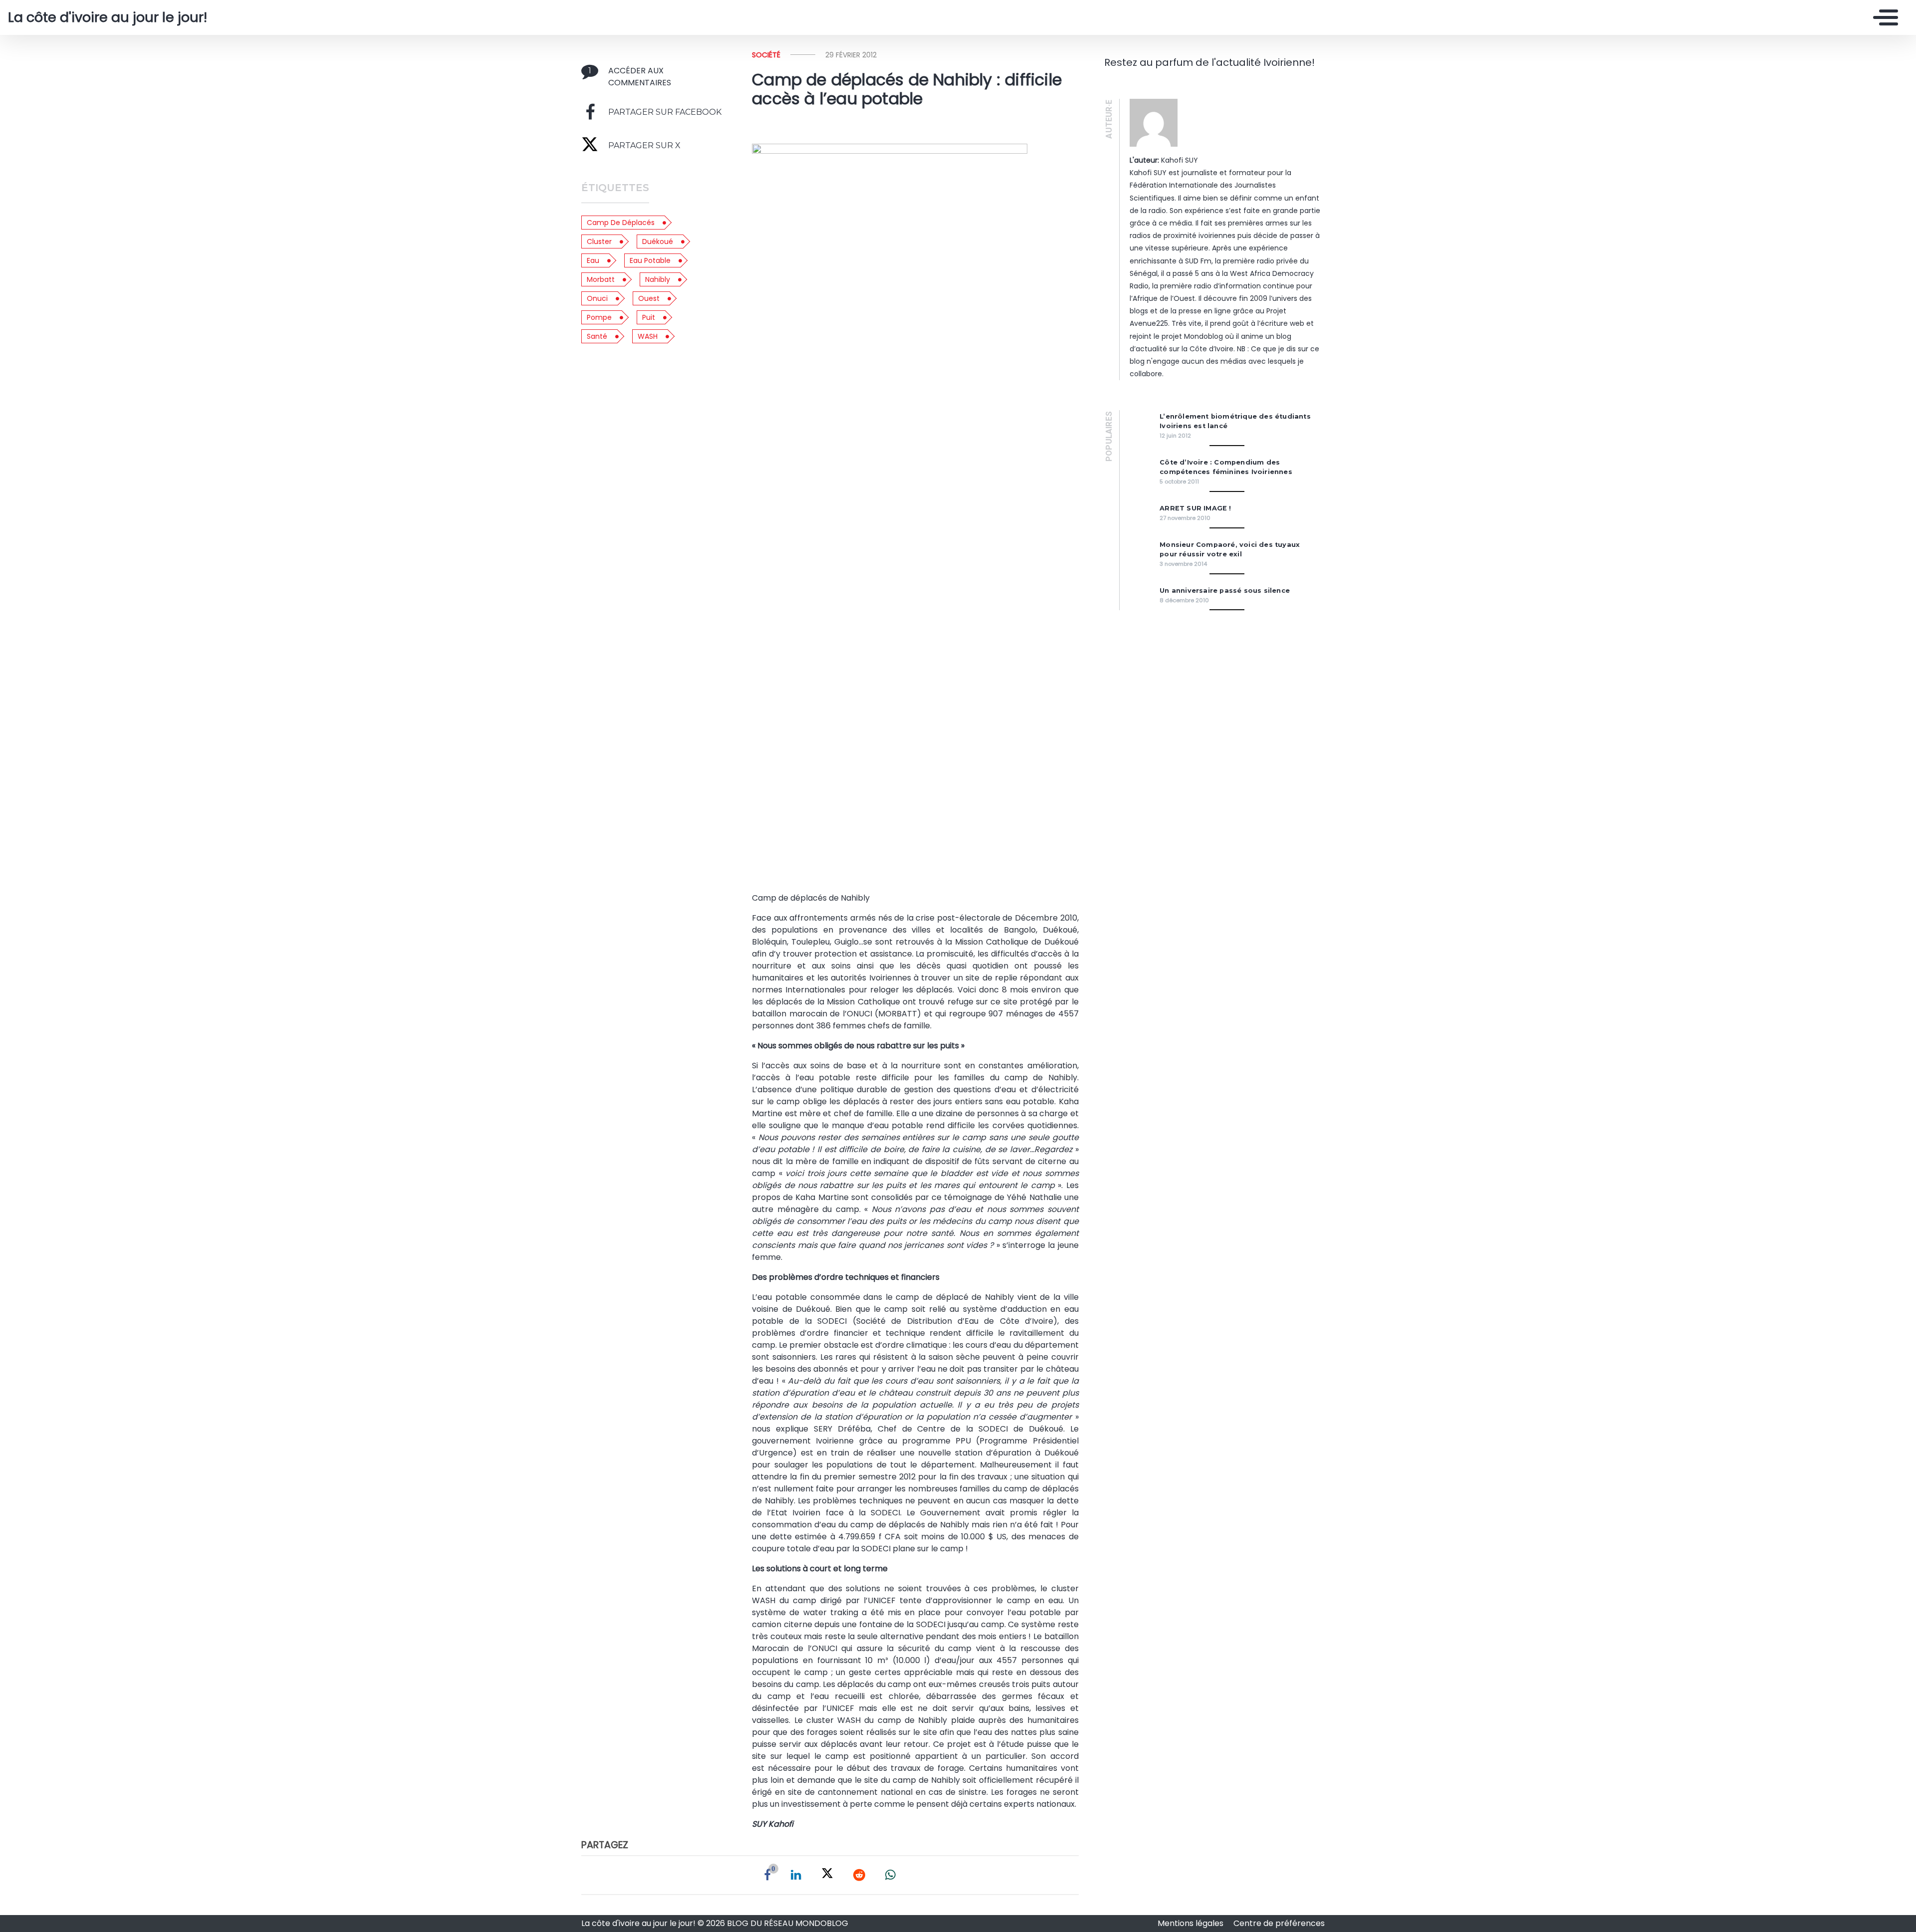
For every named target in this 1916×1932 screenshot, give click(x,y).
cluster (599, 241)
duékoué (658, 241)
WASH (648, 336)
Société (766, 55)
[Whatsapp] (890, 1875)
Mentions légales (1192, 1923)
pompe (599, 317)
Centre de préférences (1279, 1923)
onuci (597, 298)
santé (597, 336)
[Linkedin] (796, 1875)
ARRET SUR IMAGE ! (1195, 508)
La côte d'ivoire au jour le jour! (108, 17)
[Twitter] (827, 1875)
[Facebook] (767, 1875)
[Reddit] (859, 1875)
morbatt (601, 279)
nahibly (658, 279)
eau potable (650, 260)
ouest (649, 298)
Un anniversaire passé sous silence (1225, 591)
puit (649, 317)
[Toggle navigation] (1883, 17)
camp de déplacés (621, 223)
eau (593, 260)
